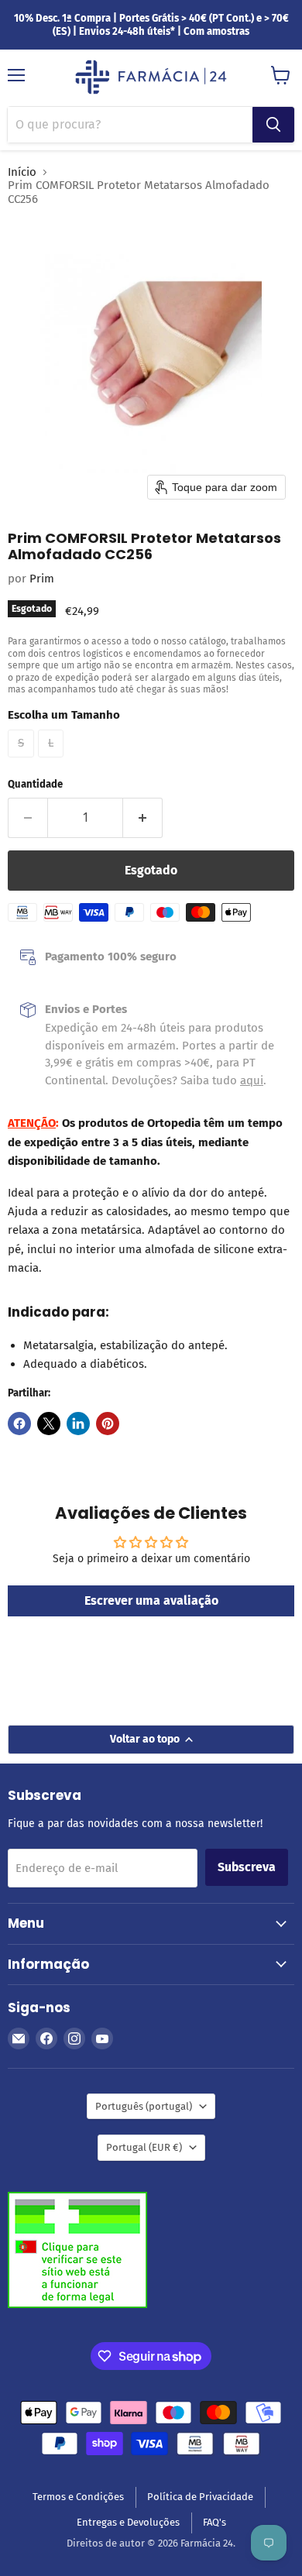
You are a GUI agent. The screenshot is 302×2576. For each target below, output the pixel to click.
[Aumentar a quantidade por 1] (143, 818)
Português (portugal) (144, 2106)
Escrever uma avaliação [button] (151, 1601)
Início (22, 172)
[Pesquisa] (273, 125)
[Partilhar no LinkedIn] (78, 1424)
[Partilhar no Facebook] (19, 1424)
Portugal (144, 2147)
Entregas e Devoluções (128, 2522)
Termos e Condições (78, 2497)
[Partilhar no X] (49, 1424)
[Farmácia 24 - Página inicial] (151, 78)
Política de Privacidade (200, 2497)
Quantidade (35, 784)
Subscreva (247, 1867)
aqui (252, 1080)
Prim (42, 579)
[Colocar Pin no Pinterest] (108, 1424)
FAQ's (214, 2522)
